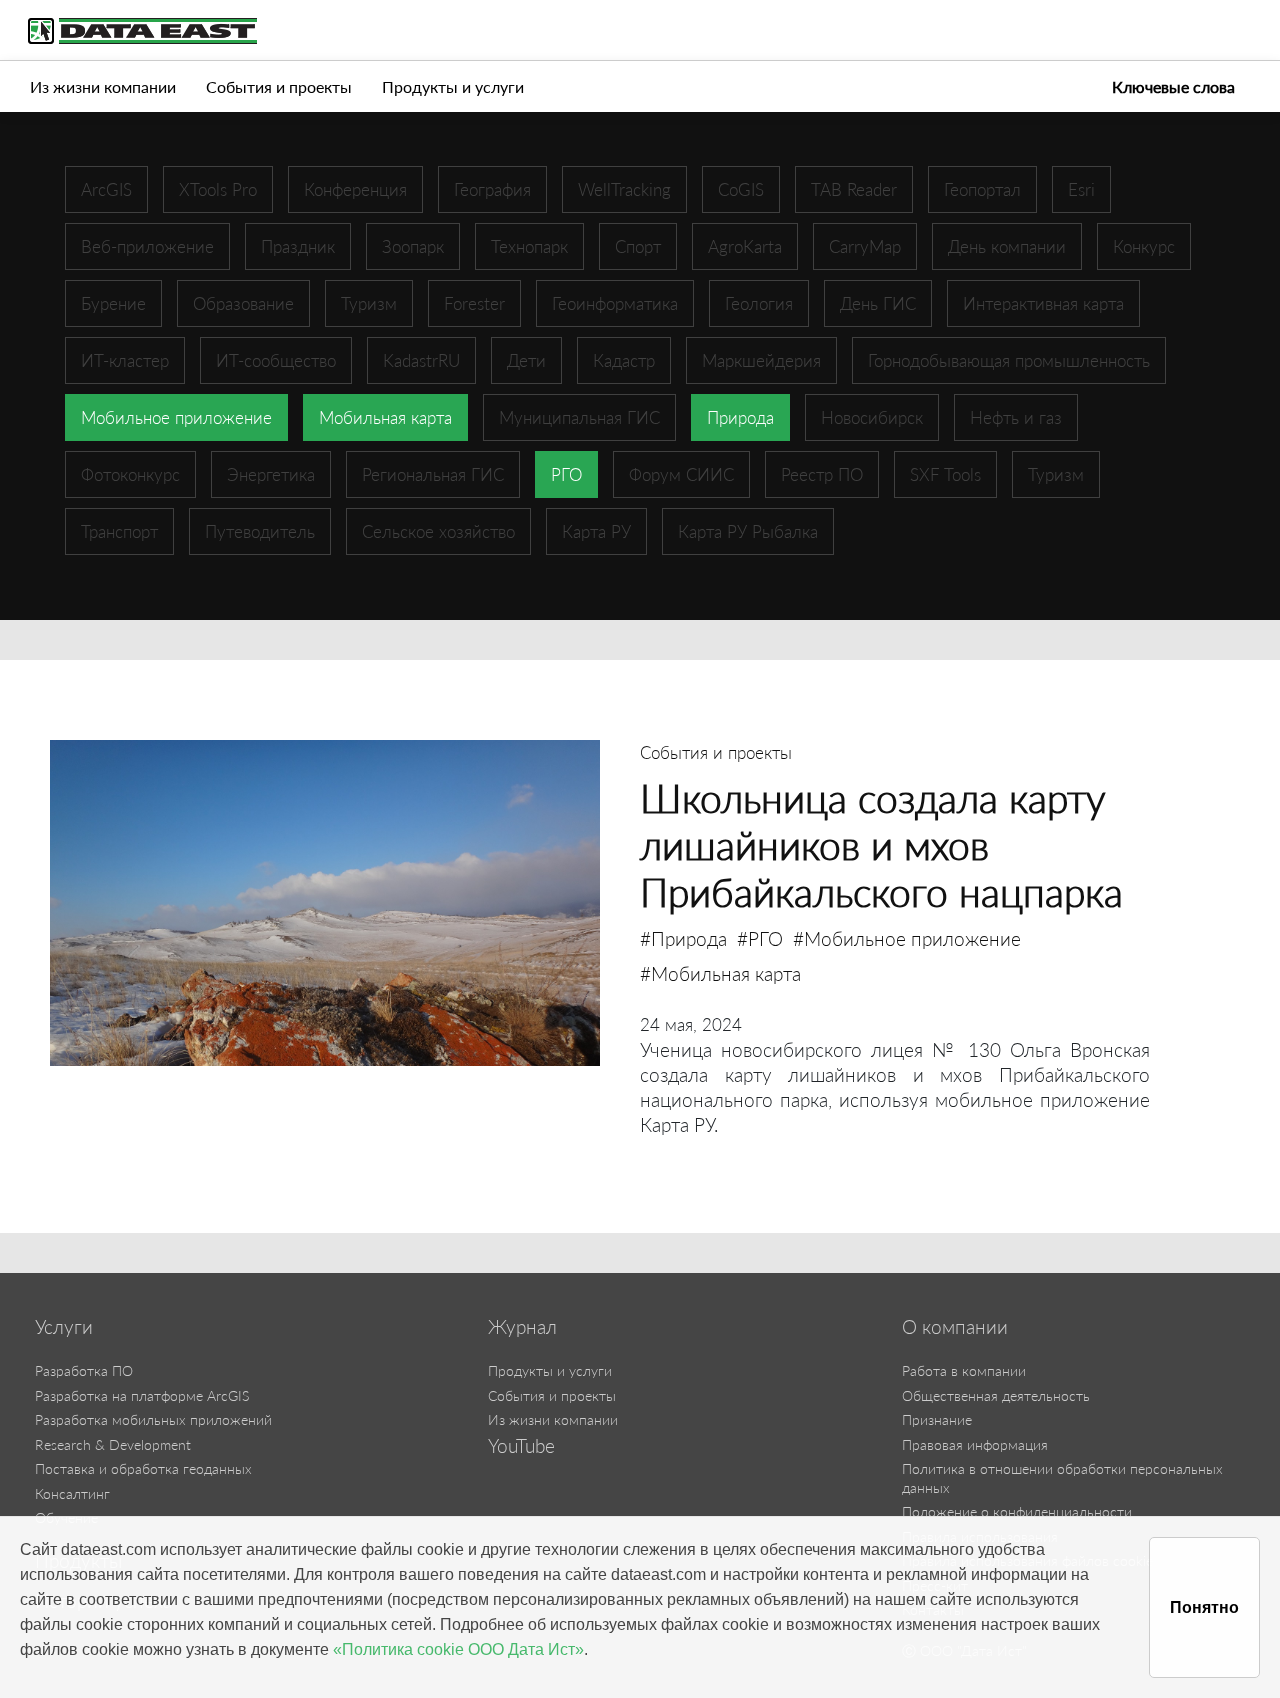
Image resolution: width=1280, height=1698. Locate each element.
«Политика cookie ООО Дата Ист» (458, 1649)
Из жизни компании (103, 86)
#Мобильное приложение (907, 938)
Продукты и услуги (453, 86)
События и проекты (279, 86)
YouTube (521, 1446)
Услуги (64, 1327)
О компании (955, 1327)
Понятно (1204, 1607)
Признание (937, 1419)
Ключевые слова (1173, 86)
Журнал (522, 1327)
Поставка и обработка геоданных (143, 1468)
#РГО (760, 938)
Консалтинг (72, 1493)
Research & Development (113, 1444)
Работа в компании (964, 1370)
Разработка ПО (84, 1370)
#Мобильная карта (720, 973)
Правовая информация (975, 1444)
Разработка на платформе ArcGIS (142, 1395)
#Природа (683, 938)
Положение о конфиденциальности (1017, 1511)
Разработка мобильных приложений (153, 1419)
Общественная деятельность (996, 1395)
